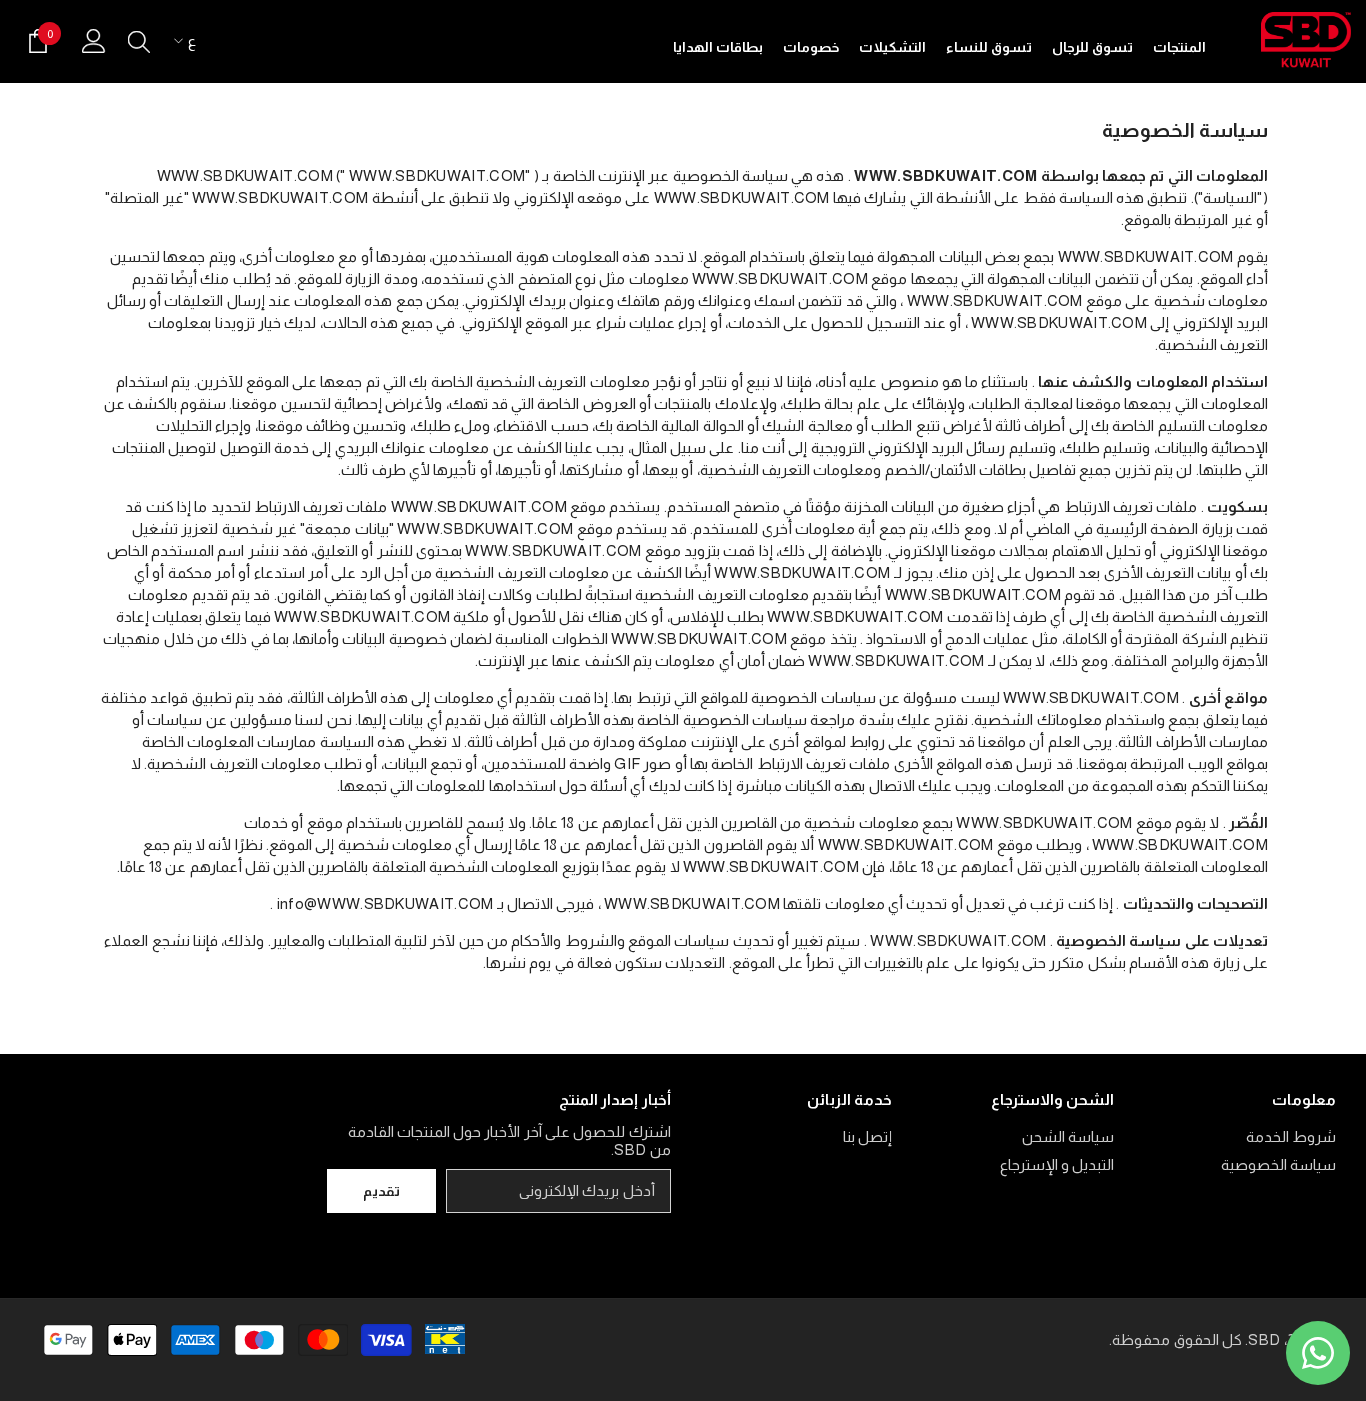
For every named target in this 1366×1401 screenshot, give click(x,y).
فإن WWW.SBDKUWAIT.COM (784, 866)
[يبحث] (139, 41)
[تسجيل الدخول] (94, 41)
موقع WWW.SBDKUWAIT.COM (498, 506)
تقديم (381, 1191)
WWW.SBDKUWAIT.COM (945, 175)
